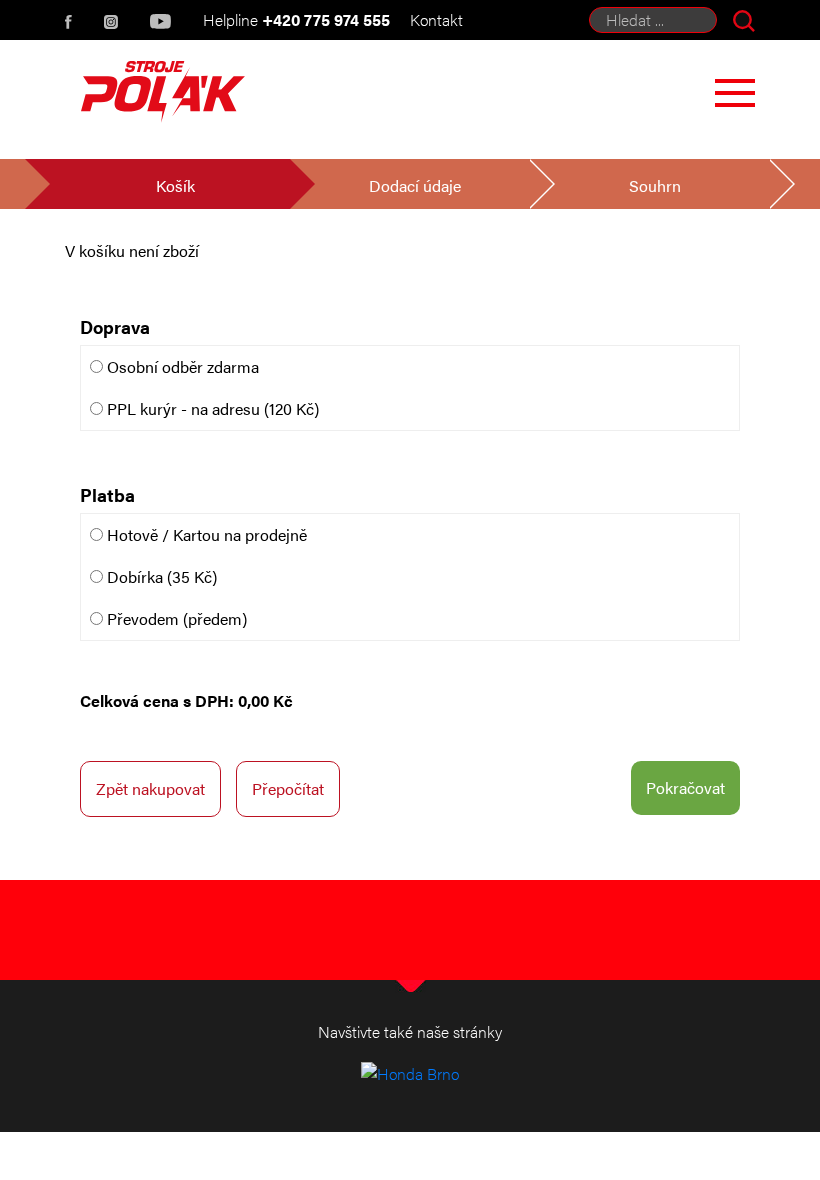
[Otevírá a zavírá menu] (735, 93)
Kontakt (436, 19)
